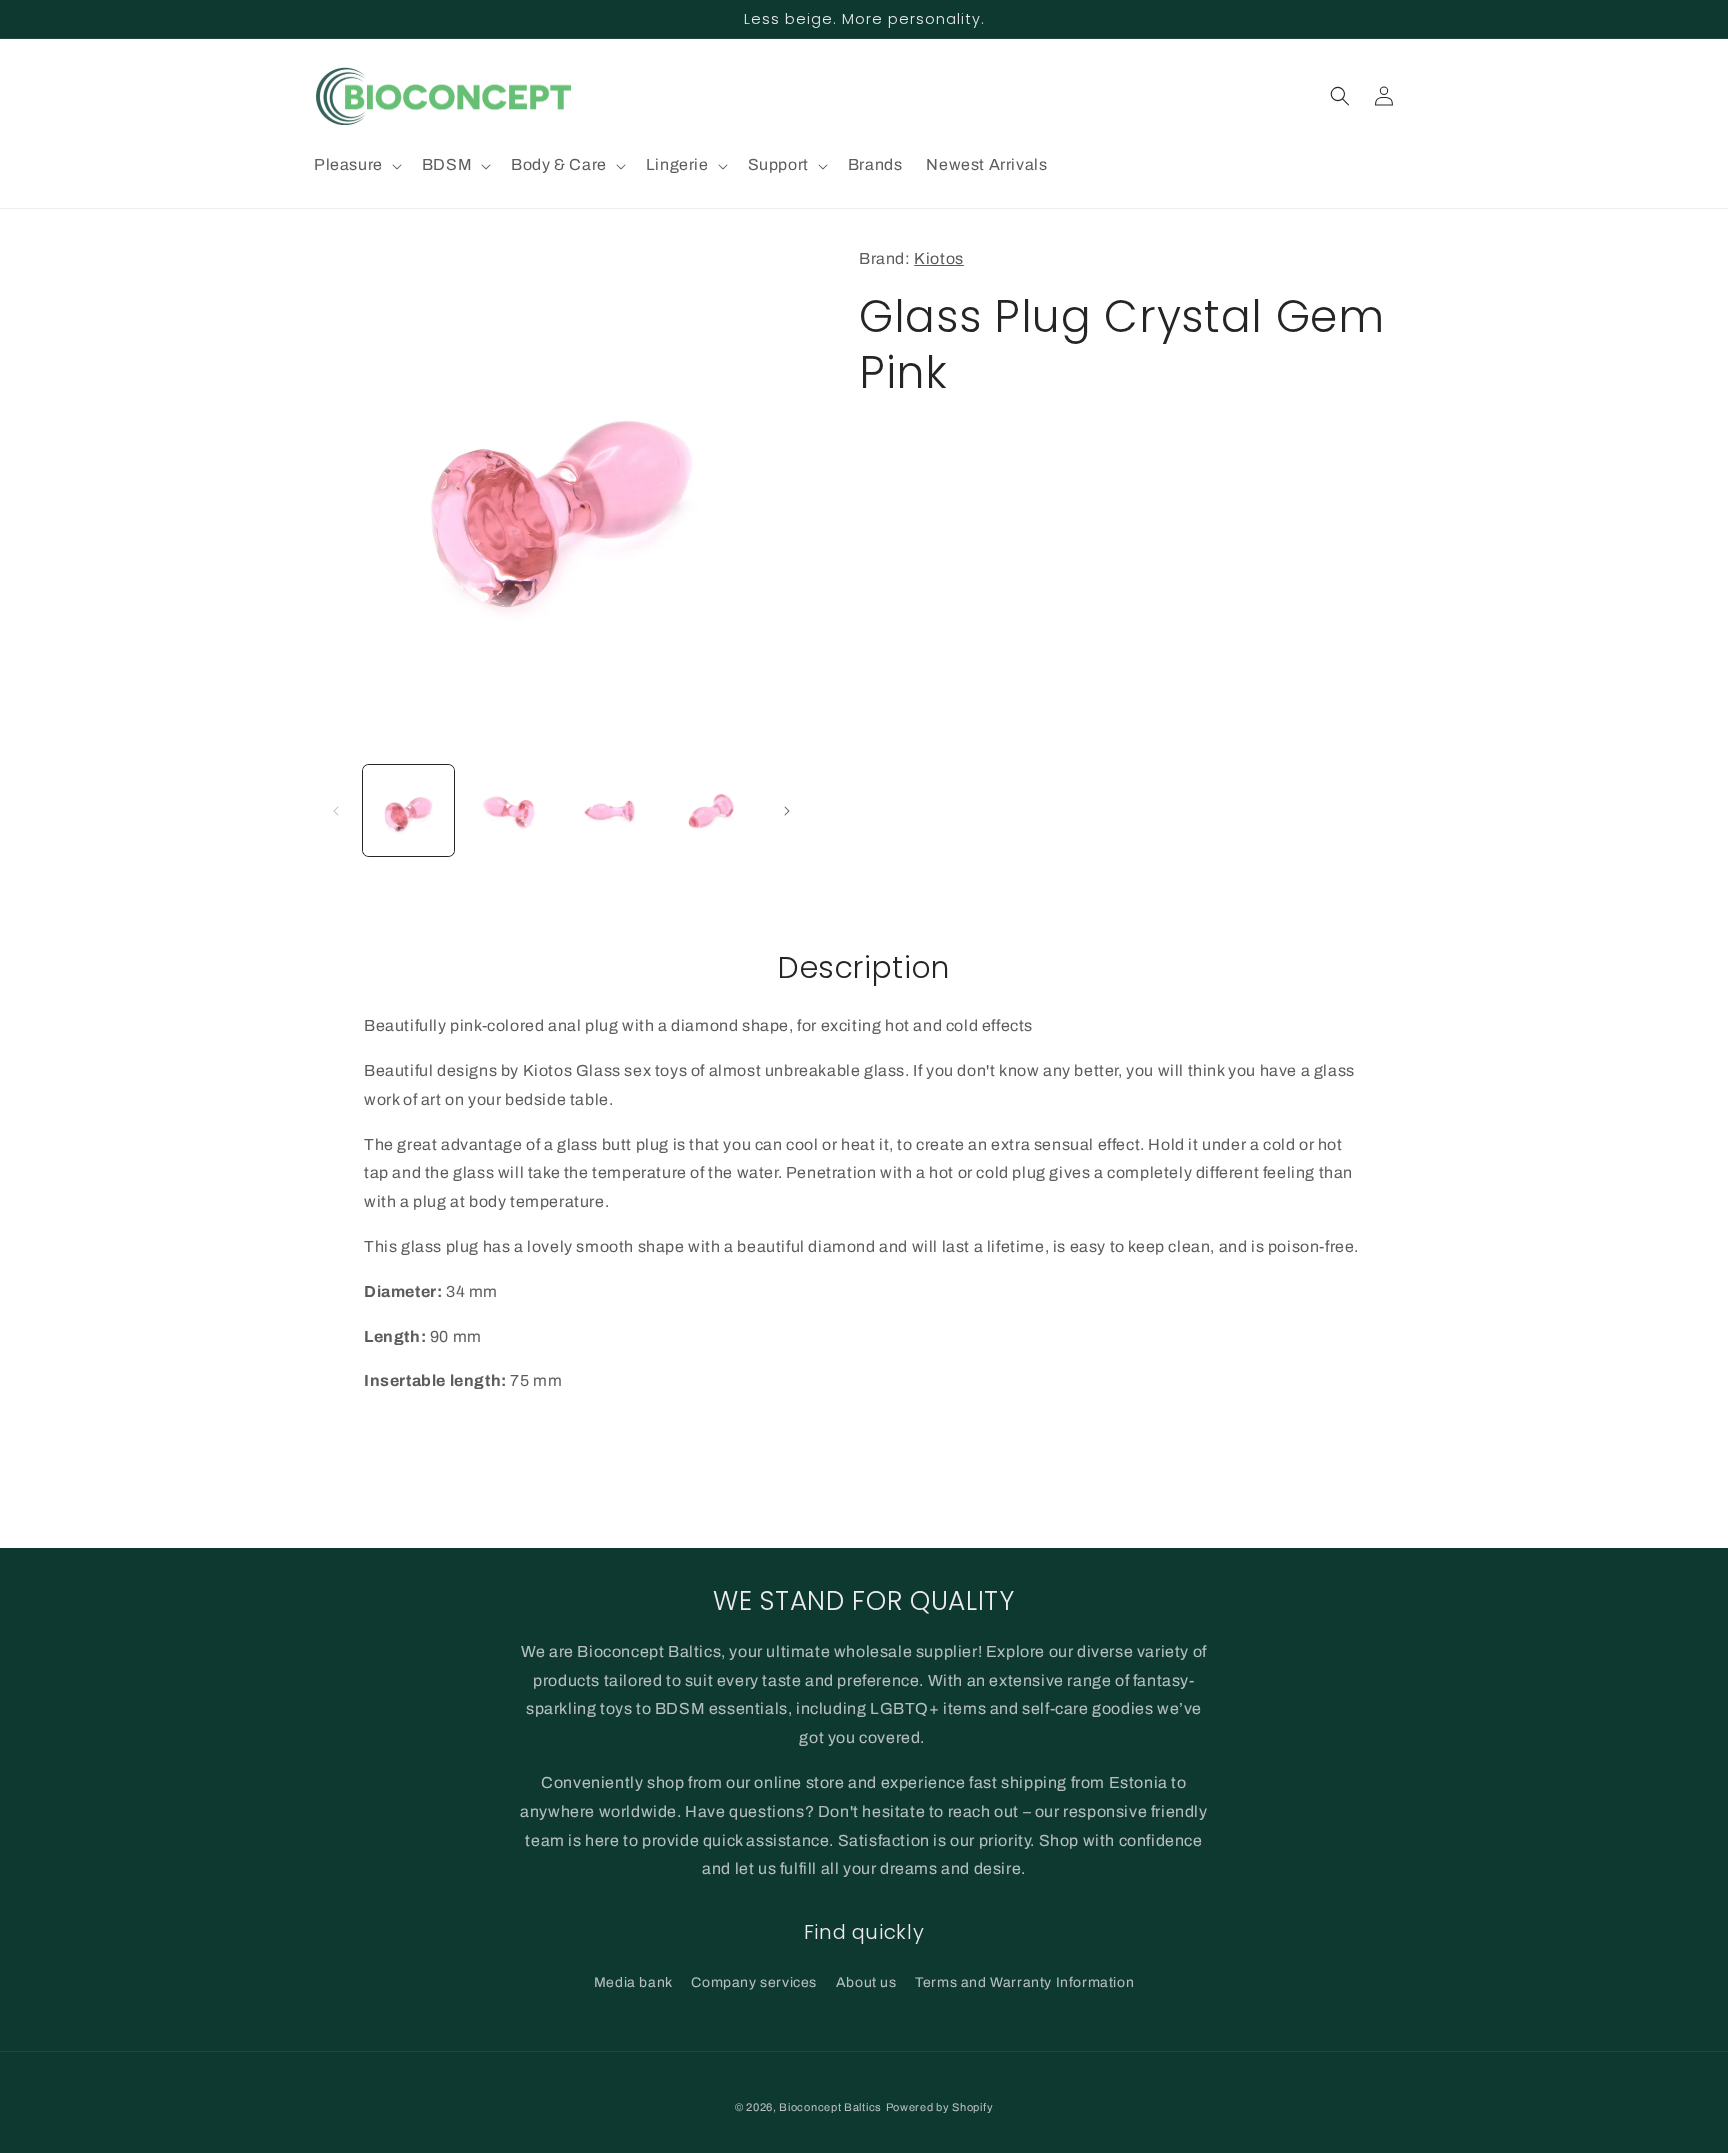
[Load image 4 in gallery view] (712, 810)
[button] (356, 165)
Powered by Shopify (940, 2107)
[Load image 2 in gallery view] (509, 810)
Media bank (633, 1982)
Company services (754, 1982)
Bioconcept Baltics (830, 2107)
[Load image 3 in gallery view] (611, 810)
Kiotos (939, 258)
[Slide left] (336, 811)
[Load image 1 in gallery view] (408, 810)
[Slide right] (787, 811)
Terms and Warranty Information (1024, 1982)
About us (866, 1982)
